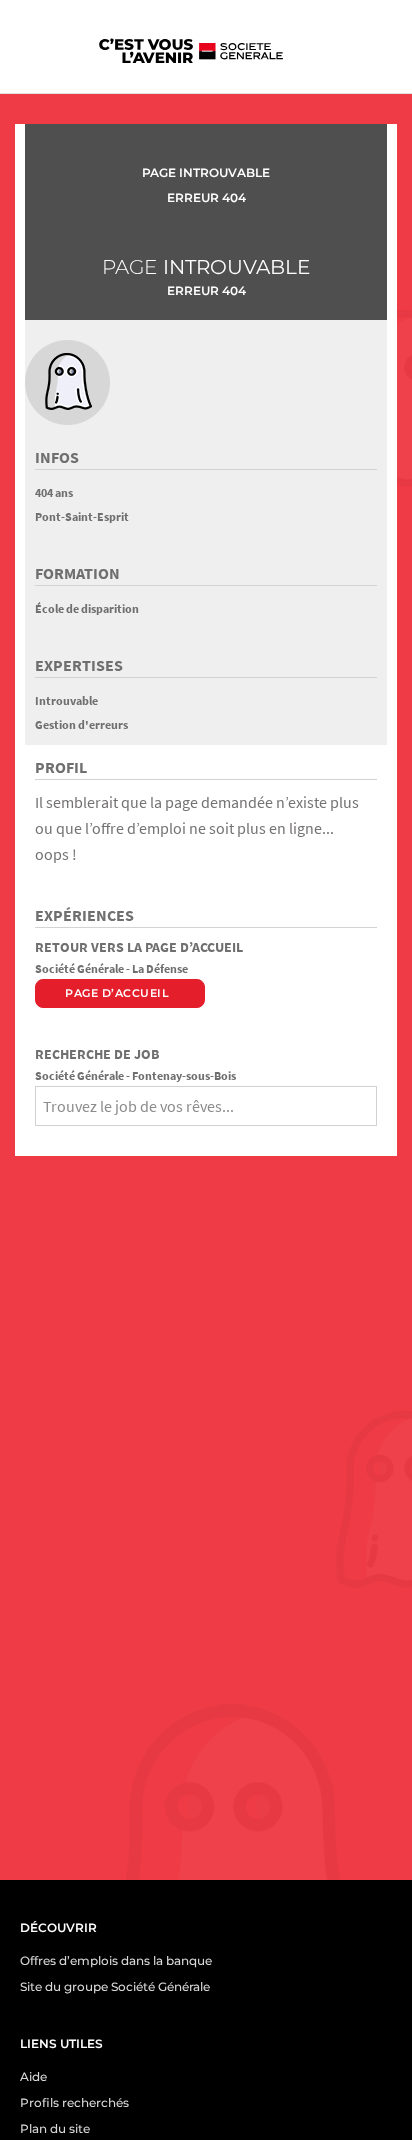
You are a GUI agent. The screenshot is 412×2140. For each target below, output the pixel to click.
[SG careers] (191, 51)
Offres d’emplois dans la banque (116, 1960)
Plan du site (55, 2128)
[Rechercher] (42, 1139)
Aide (33, 2076)
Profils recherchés (74, 2102)
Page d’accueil (117, 993)
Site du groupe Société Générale (115, 1986)
